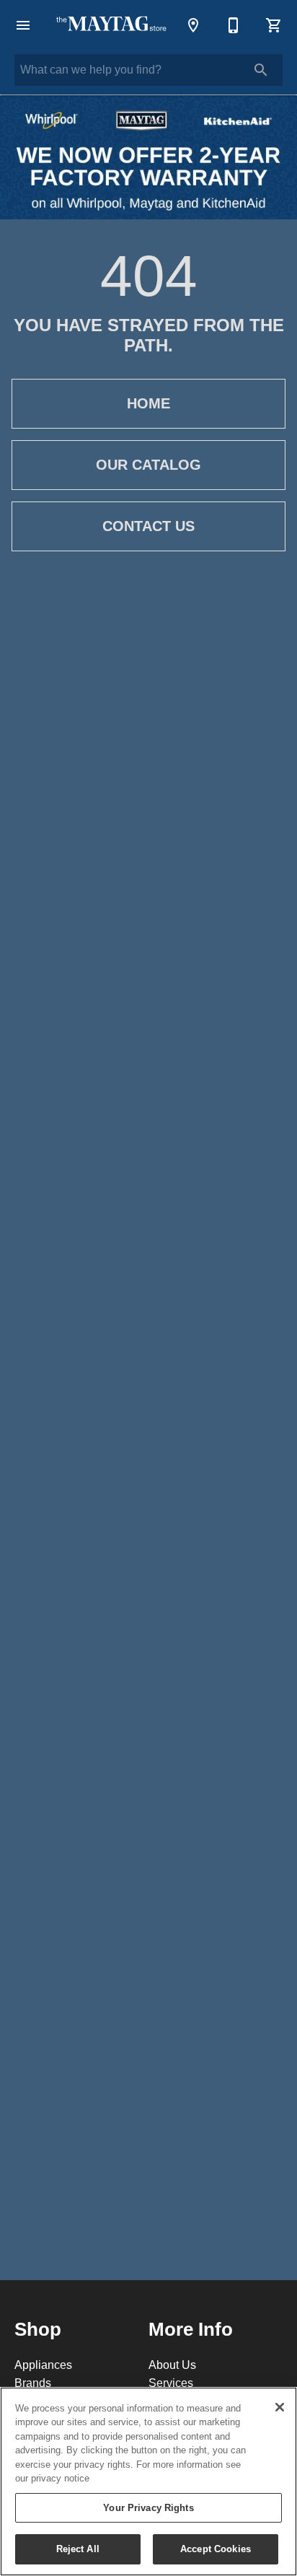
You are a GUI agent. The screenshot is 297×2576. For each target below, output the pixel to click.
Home (148, 403)
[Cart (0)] (274, 25)
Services (171, 2383)
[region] (148, 2481)
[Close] (280, 2407)
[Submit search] (261, 70)
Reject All (78, 2549)
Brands (33, 2383)
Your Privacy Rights (148, 2507)
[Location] (193, 25)
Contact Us (148, 526)
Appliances (43, 2365)
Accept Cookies (216, 2549)
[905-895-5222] (234, 25)
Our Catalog (148, 465)
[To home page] (111, 25)
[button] (23, 25)
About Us (172, 2365)
